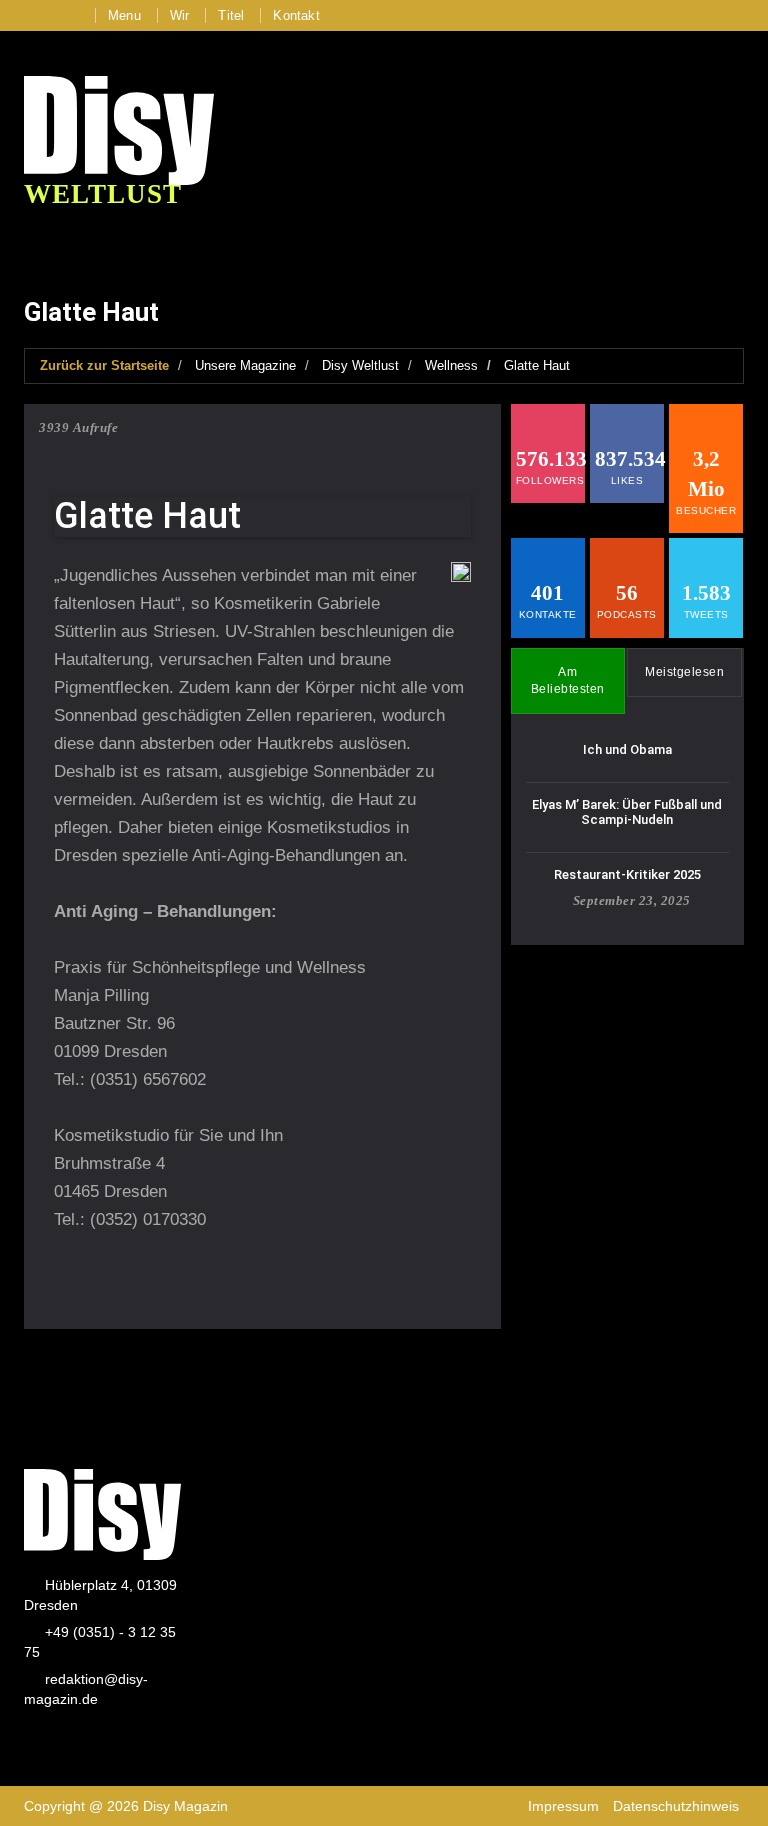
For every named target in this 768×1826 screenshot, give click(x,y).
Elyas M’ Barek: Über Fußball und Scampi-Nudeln (627, 811)
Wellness (451, 365)
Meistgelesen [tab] (684, 672)
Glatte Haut (537, 365)
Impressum (563, 1806)
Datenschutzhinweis (676, 1806)
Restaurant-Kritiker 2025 (627, 874)
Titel (231, 15)
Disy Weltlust (360, 365)
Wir (180, 15)
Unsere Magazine (245, 365)
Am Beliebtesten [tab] (568, 680)
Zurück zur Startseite (104, 365)
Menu (124, 15)
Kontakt (296, 15)
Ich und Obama (627, 749)
